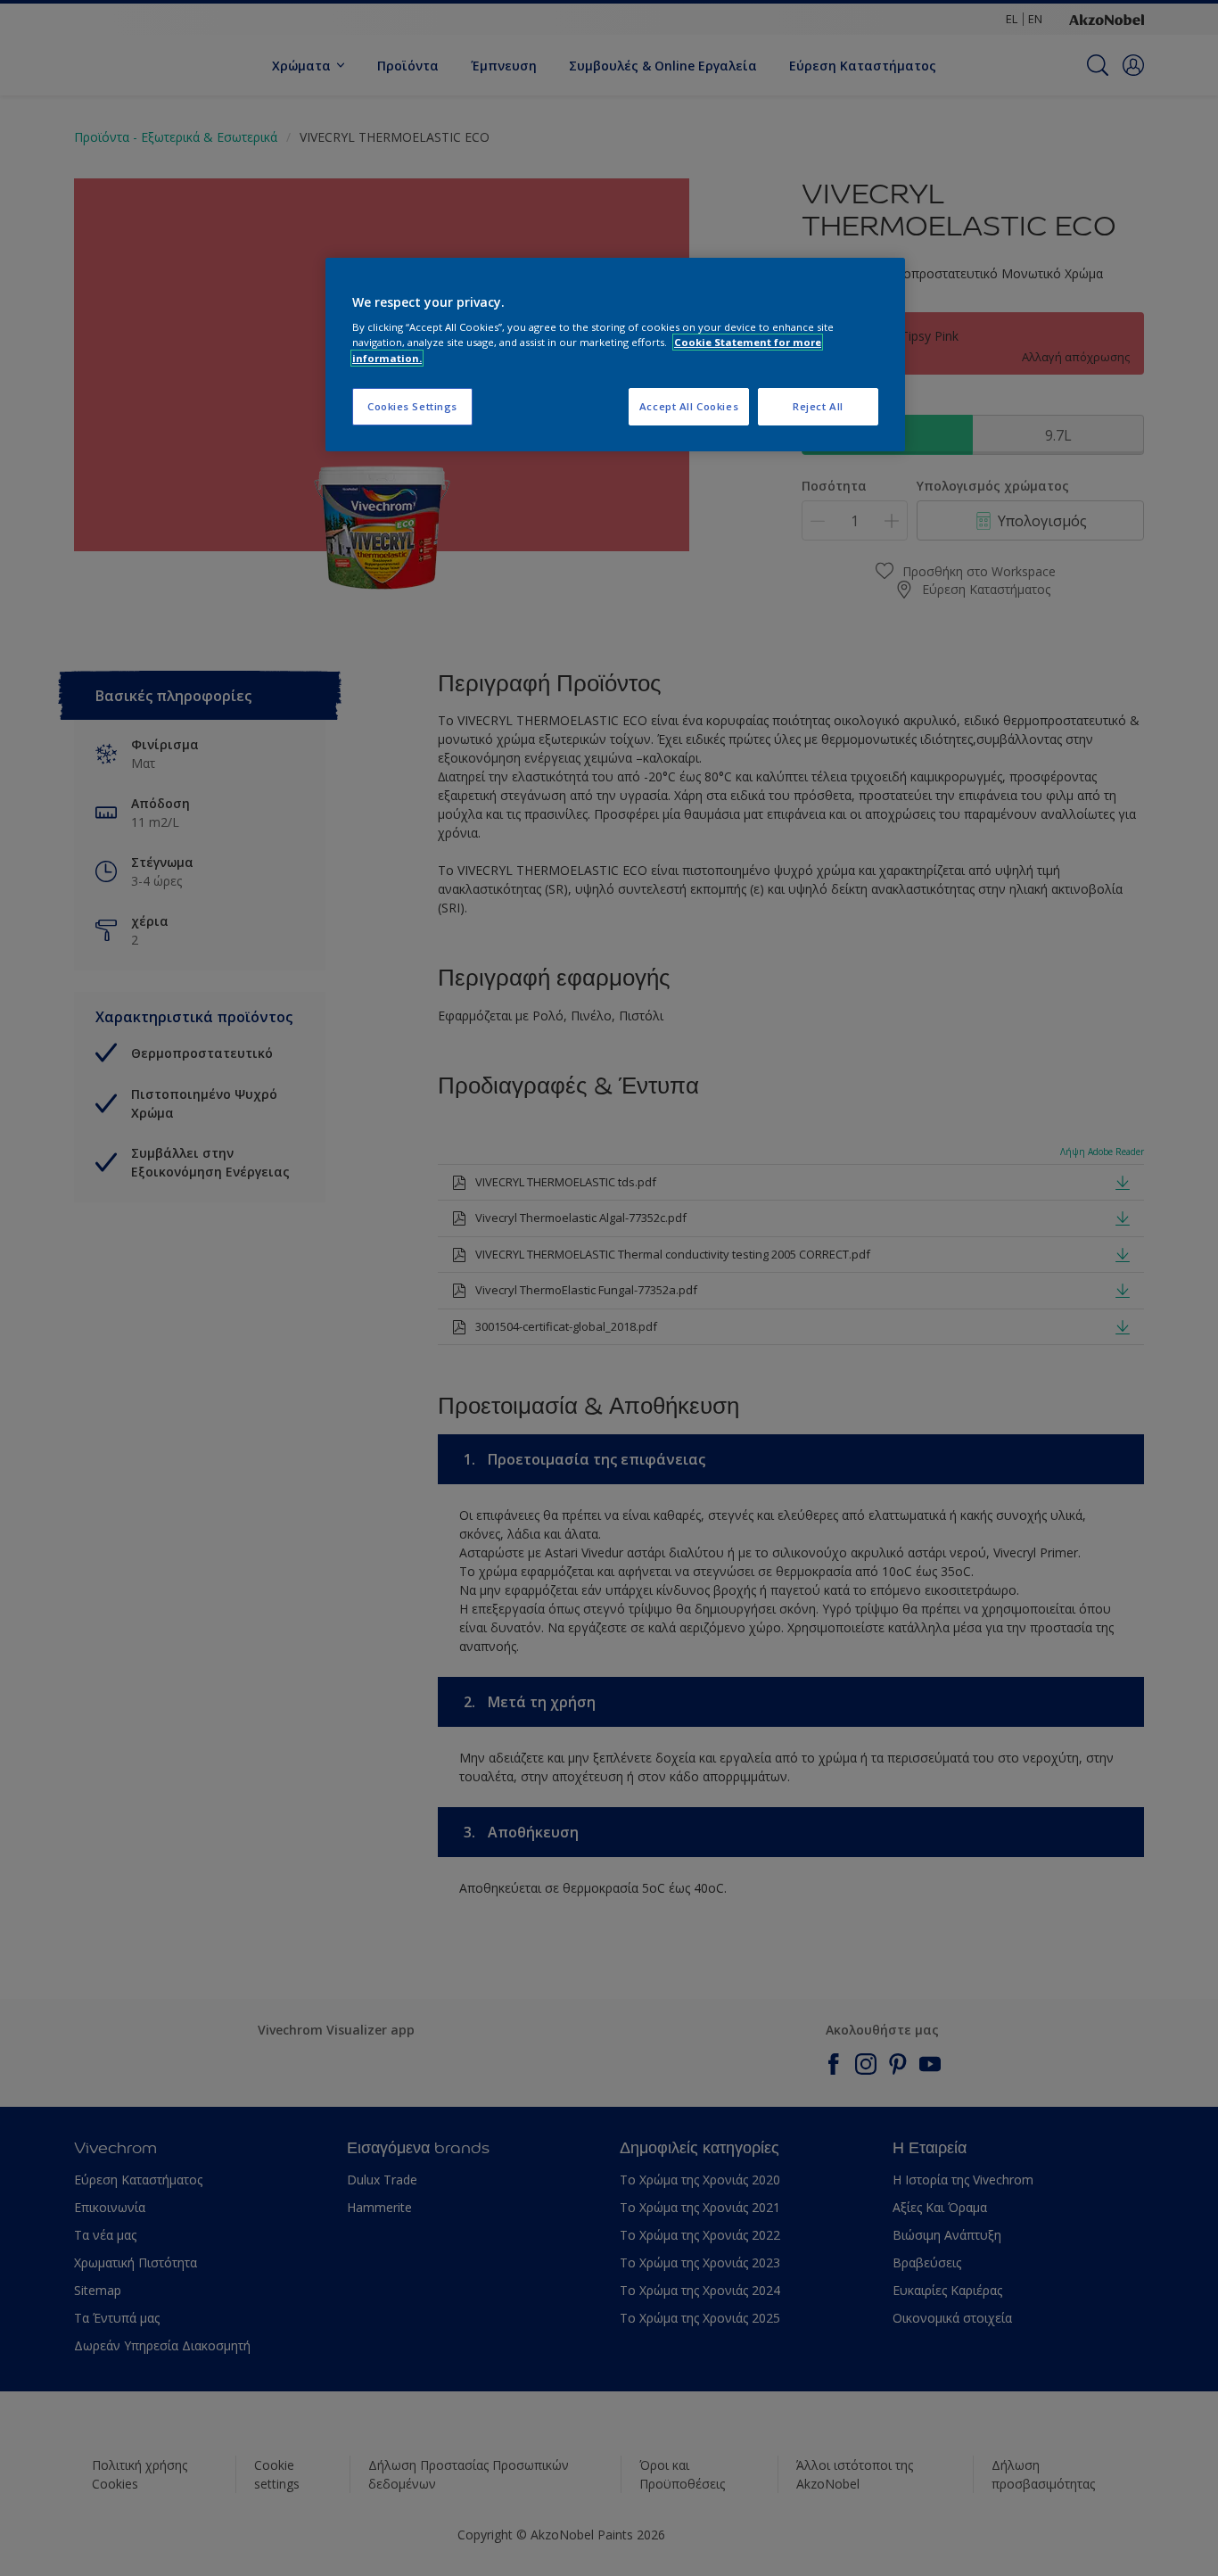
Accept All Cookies (689, 406)
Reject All (818, 406)
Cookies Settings (412, 406)
